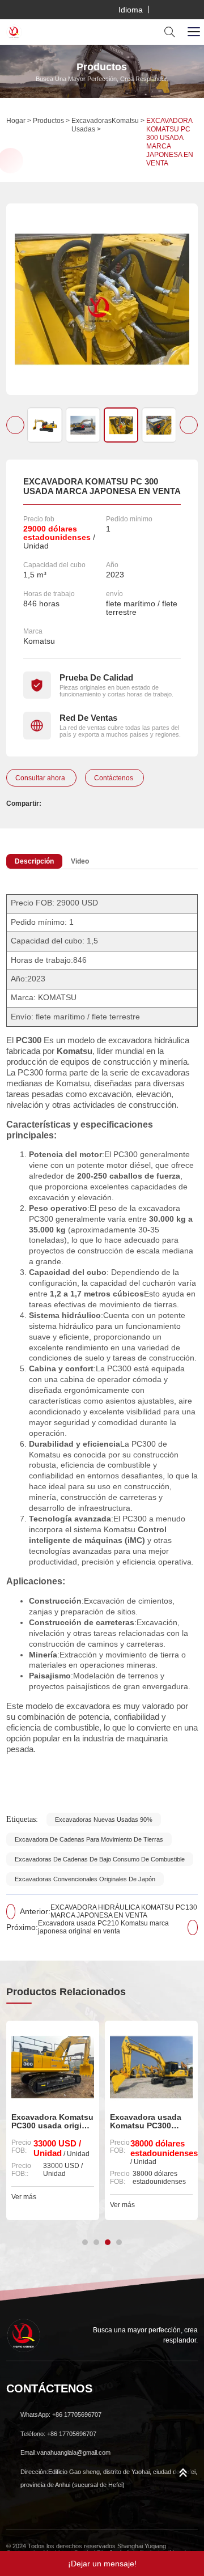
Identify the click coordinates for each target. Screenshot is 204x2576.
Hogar (16, 121)
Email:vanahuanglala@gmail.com (65, 2452)
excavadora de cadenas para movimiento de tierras (89, 1839)
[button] (15, 425)
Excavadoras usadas (92, 125)
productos (48, 121)
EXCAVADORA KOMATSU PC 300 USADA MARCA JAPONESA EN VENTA (170, 142)
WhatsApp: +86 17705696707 (61, 2415)
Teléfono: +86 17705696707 (58, 2434)
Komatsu (125, 121)
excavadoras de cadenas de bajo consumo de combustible (100, 1859)
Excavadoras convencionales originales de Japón (85, 1879)
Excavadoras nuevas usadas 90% (104, 1820)
